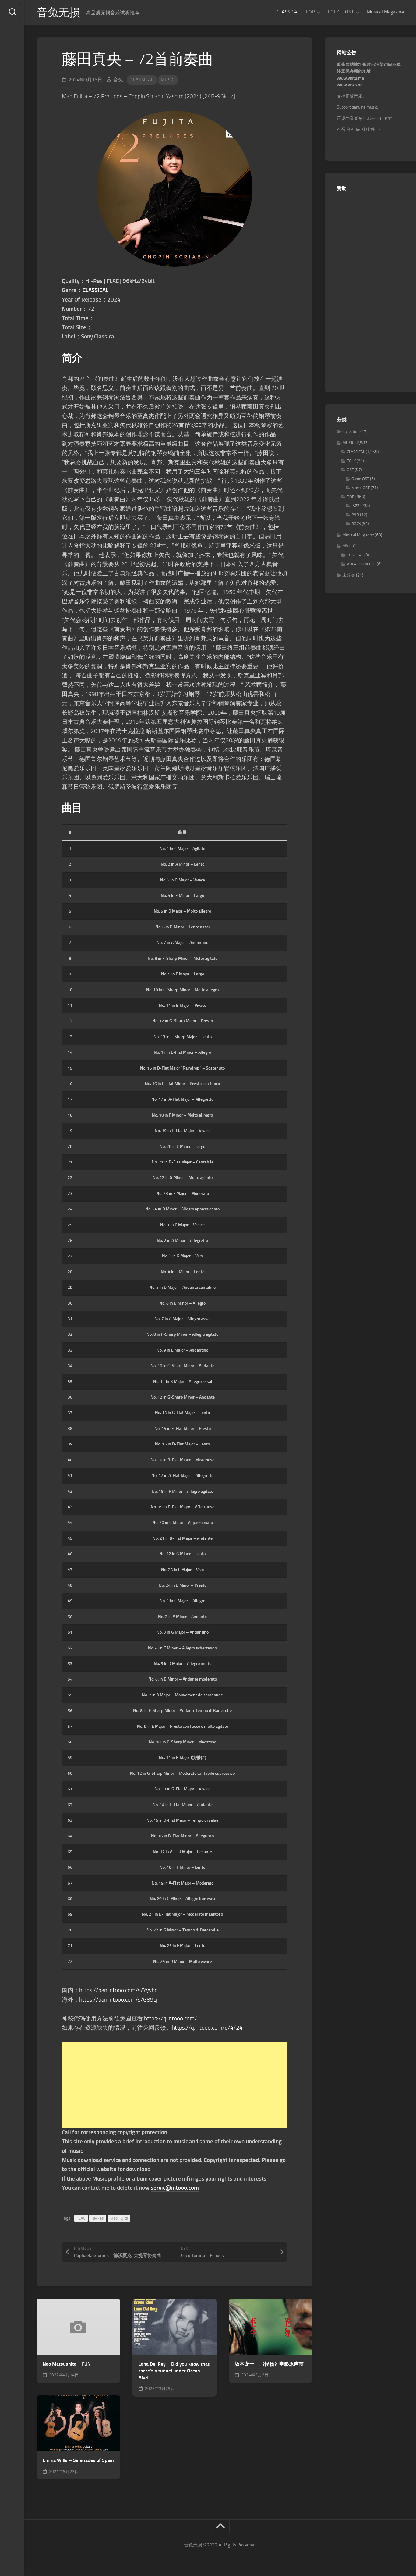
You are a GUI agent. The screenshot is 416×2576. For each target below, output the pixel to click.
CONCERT (355, 555)
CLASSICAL (288, 12)
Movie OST (361, 488)
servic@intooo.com (175, 2188)
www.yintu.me (350, 78)
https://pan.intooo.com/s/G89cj (118, 2000)
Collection (351, 432)
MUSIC (168, 80)
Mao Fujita (119, 2218)
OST (349, 12)
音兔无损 (58, 13)
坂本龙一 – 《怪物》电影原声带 (269, 2364)
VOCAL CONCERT (361, 564)
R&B (355, 515)
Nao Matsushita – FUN (67, 2364)
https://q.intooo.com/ (171, 2019)
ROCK (356, 524)
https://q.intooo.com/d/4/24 (207, 2028)
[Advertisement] (175, 2085)
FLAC (81, 2218)
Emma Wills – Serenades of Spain (78, 2460)
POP (310, 12)
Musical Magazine (385, 12)
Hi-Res (98, 2218)
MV (345, 546)
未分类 (349, 575)
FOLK (333, 12)
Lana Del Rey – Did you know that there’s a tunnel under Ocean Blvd (174, 2371)
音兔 (118, 80)
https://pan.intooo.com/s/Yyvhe (118, 1990)
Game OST (360, 479)
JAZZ (355, 506)
